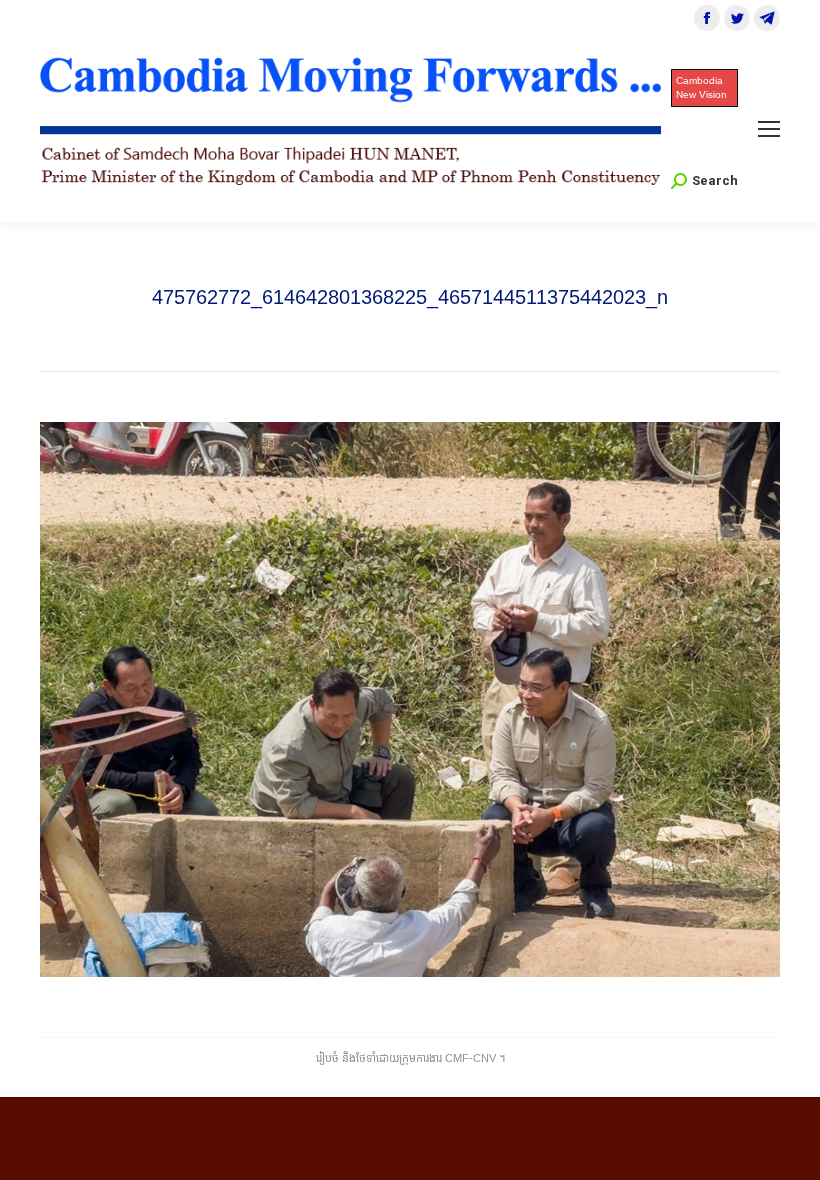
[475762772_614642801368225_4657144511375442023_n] (410, 699)
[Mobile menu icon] (769, 129)
